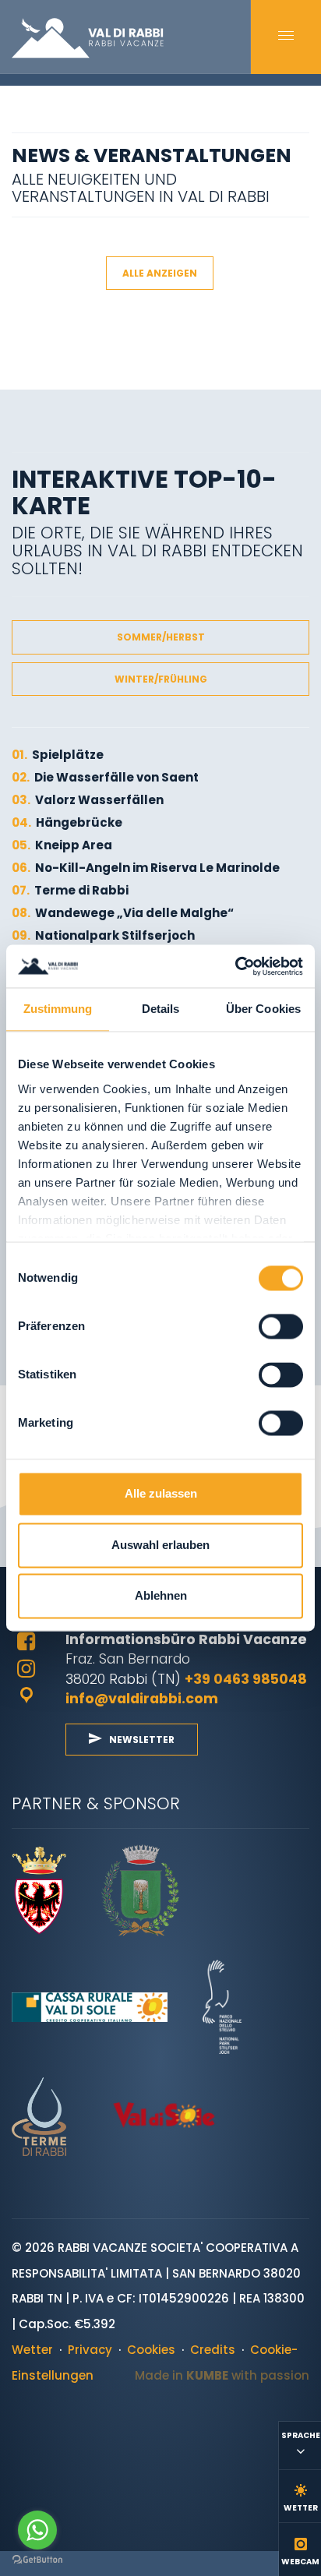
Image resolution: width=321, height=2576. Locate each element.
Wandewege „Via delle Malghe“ (123, 913)
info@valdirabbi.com (142, 1698)
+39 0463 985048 (246, 1679)
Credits (213, 2350)
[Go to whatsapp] (37, 2530)
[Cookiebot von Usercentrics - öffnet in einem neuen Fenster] (235, 966)
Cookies (151, 2350)
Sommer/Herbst (161, 637)
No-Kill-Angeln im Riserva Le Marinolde (146, 868)
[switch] (281, 1327)
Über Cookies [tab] (263, 1009)
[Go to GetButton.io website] (37, 2560)
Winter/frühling (161, 679)
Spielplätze (58, 755)
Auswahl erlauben (160, 1545)
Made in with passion (222, 2375)
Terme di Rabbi (70, 890)
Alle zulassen (161, 1494)
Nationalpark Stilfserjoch (103, 935)
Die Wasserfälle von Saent (105, 777)
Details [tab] (161, 1009)
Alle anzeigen (160, 273)
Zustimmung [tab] (58, 1009)
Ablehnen (161, 1596)
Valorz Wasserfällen (88, 800)
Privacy (90, 2350)
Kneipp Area (62, 845)
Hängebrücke (67, 822)
